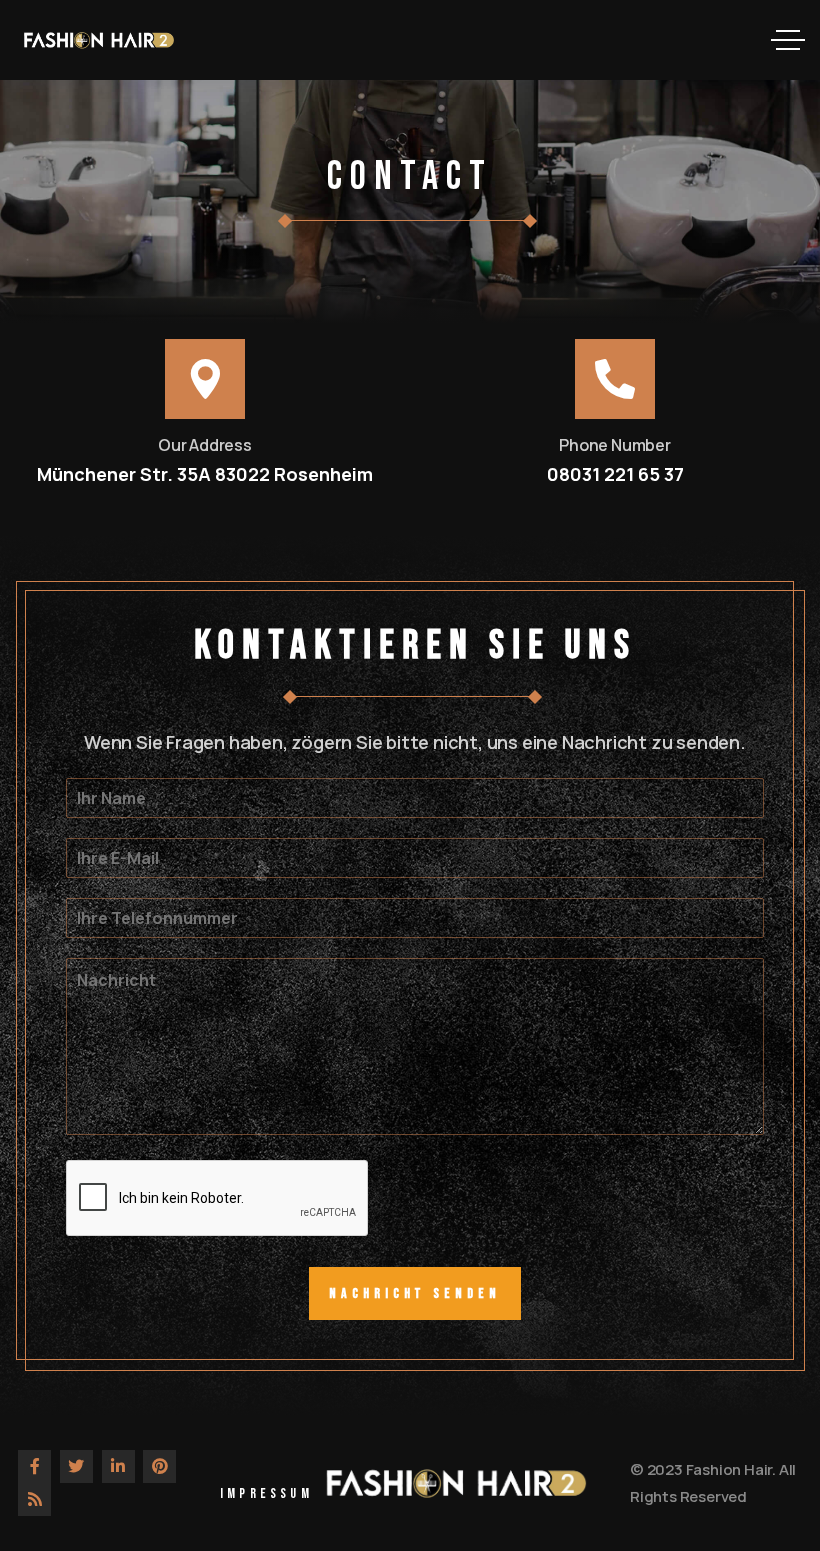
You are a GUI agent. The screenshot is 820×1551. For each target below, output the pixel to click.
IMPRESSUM (266, 1493)
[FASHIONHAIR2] (98, 40)
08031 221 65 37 (615, 474)
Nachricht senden (414, 1293)
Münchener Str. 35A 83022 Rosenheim (205, 474)
